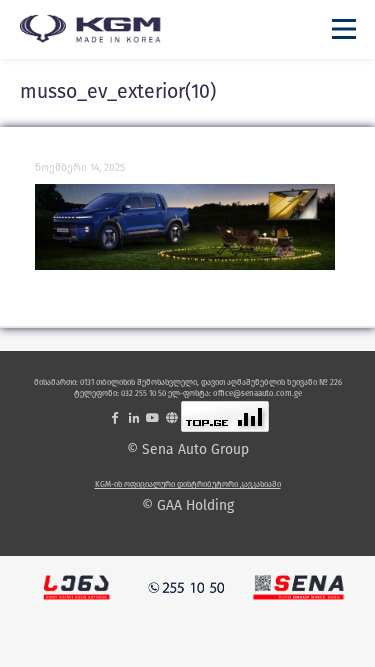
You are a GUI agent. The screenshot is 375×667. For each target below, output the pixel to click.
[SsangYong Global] (172, 418)
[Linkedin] (134, 418)
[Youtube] (153, 418)
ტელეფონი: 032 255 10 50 (120, 393)
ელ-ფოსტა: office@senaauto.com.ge (235, 393)
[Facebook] (115, 418)
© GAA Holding (188, 506)
